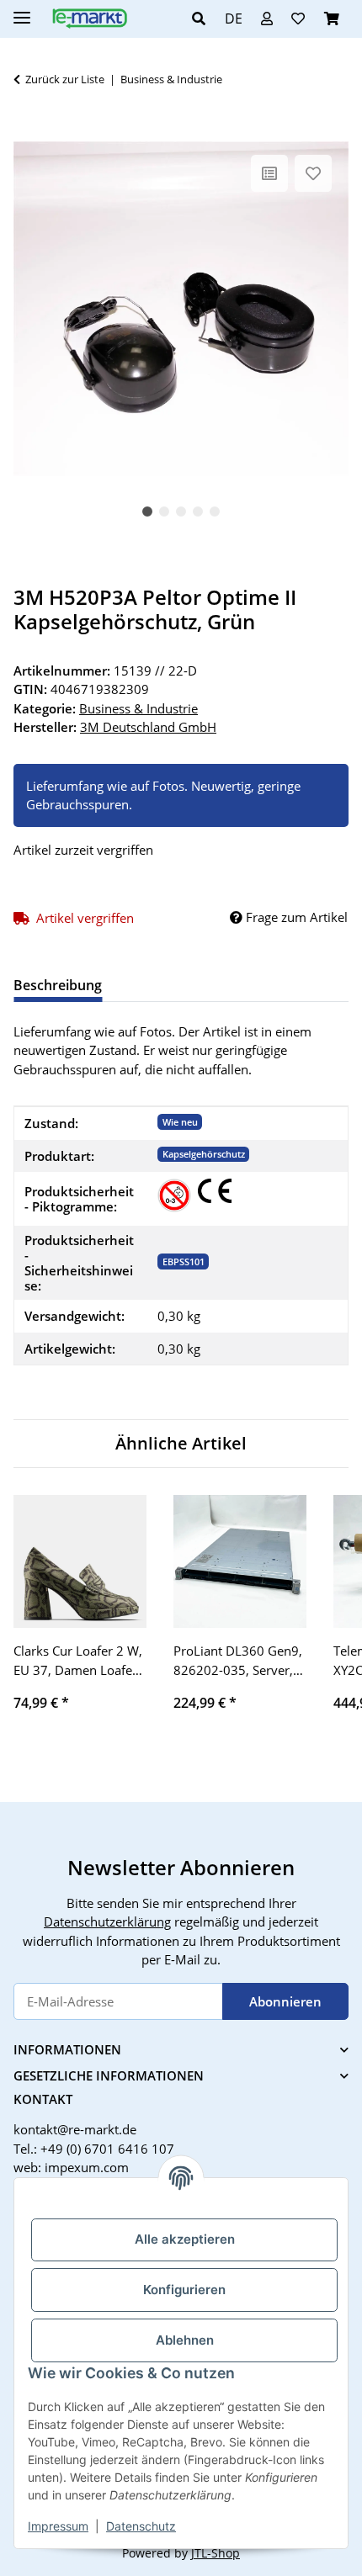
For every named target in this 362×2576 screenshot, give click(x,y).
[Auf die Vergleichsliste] (269, 173)
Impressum (58, 2526)
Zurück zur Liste (65, 79)
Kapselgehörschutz (204, 1154)
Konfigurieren (184, 2290)
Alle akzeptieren (185, 2239)
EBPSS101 (184, 1261)
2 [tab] (164, 511)
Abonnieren (285, 2001)
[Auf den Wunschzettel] (313, 173)
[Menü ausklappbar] (22, 11)
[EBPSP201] (215, 1191)
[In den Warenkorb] (27, 132)
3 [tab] (181, 511)
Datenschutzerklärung (107, 1921)
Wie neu (180, 1122)
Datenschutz (141, 2526)
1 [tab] (147, 511)
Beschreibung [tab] (58, 985)
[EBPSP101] (174, 1195)
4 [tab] (198, 511)
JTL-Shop (216, 2553)
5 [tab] (215, 511)
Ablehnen (185, 2340)
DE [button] (234, 19)
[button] (203, 19)
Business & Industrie (138, 708)
